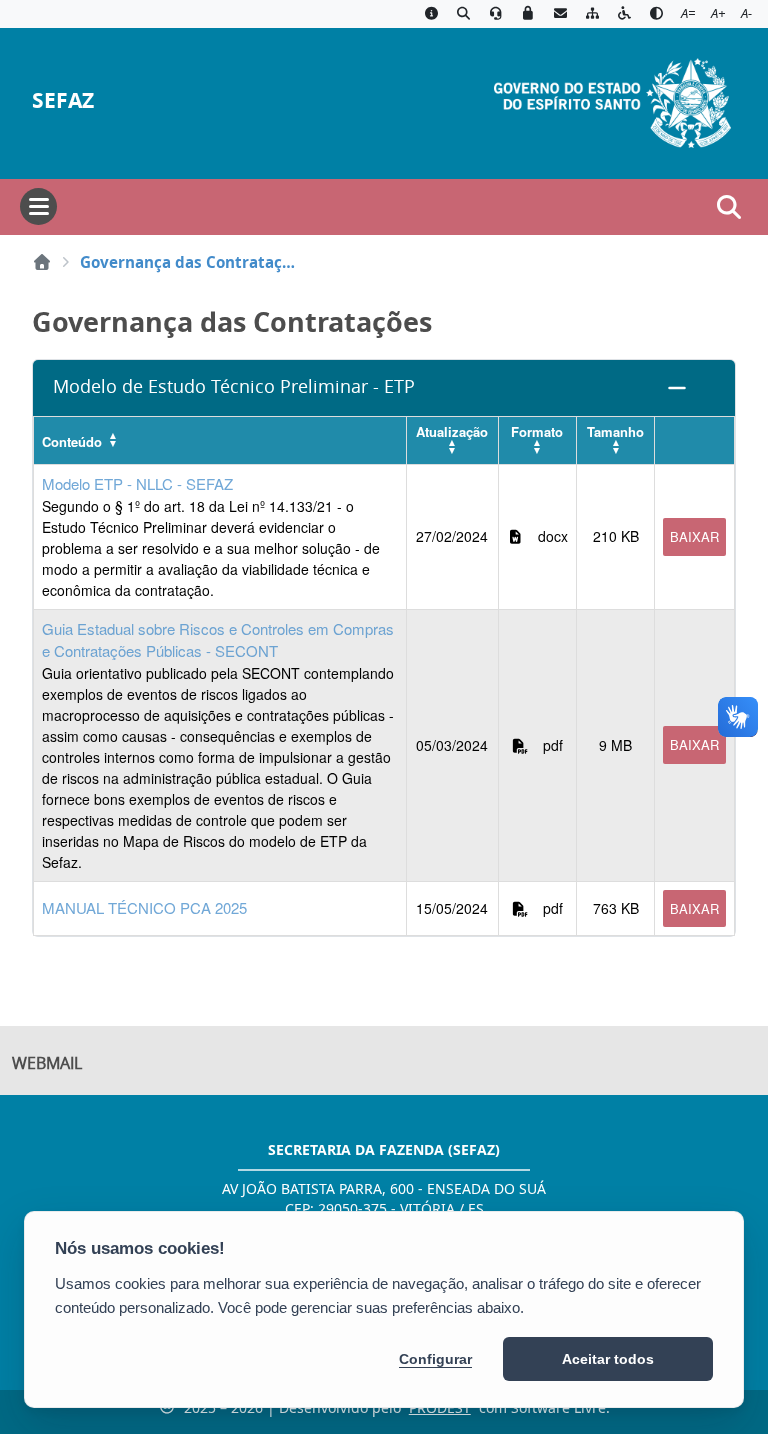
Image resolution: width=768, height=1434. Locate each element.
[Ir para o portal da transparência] (463, 14)
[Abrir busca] (729, 207)
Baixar (694, 536)
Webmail (47, 1063)
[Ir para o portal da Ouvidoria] (496, 14)
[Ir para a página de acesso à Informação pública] (431, 14)
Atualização (452, 431)
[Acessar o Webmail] (560, 14)
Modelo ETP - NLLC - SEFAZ (137, 483)
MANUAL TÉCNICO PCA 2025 (144, 907)
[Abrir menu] (38, 206)
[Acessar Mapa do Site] (592, 14)
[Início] (42, 262)
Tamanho (615, 431)
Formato (537, 431)
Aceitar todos (608, 1359)
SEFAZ (63, 100)
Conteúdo (72, 441)
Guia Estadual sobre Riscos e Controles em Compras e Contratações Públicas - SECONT (218, 640)
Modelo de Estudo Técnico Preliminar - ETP (234, 386)
